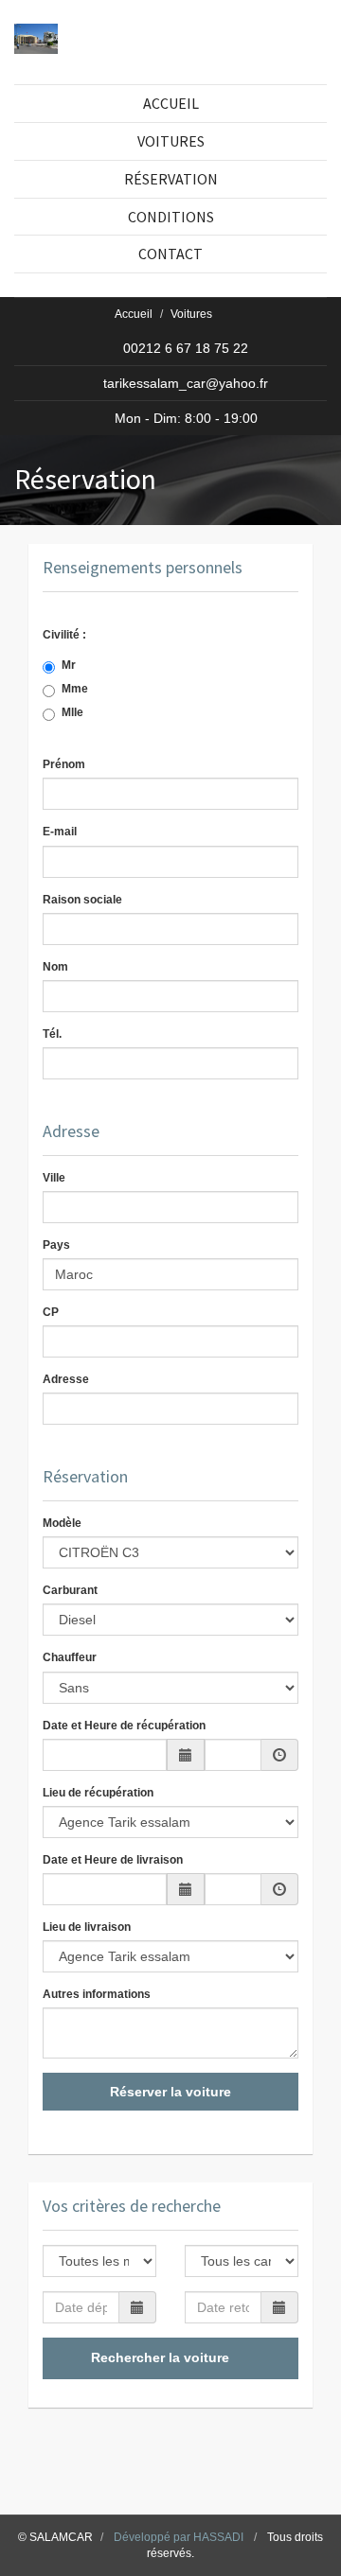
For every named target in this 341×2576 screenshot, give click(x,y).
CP (51, 1312)
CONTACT (170, 254)
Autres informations (97, 1994)
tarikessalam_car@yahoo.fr (186, 383)
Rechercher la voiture (162, 2357)
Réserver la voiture (170, 2092)
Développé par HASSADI (179, 2537)
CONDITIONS (171, 217)
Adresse (66, 1379)
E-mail (60, 832)
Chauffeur (70, 1657)
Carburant (70, 1590)
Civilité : (76, 635)
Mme (88, 689)
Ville (54, 1178)
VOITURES (171, 141)
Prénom (64, 764)
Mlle (85, 712)
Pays (56, 1245)
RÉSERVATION (171, 179)
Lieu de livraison (87, 1927)
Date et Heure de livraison (113, 1860)
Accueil (134, 314)
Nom (55, 967)
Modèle (62, 1523)
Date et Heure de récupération (124, 1726)
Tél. (52, 1034)
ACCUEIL (171, 103)
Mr (81, 665)
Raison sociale (82, 900)
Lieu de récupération (98, 1793)
